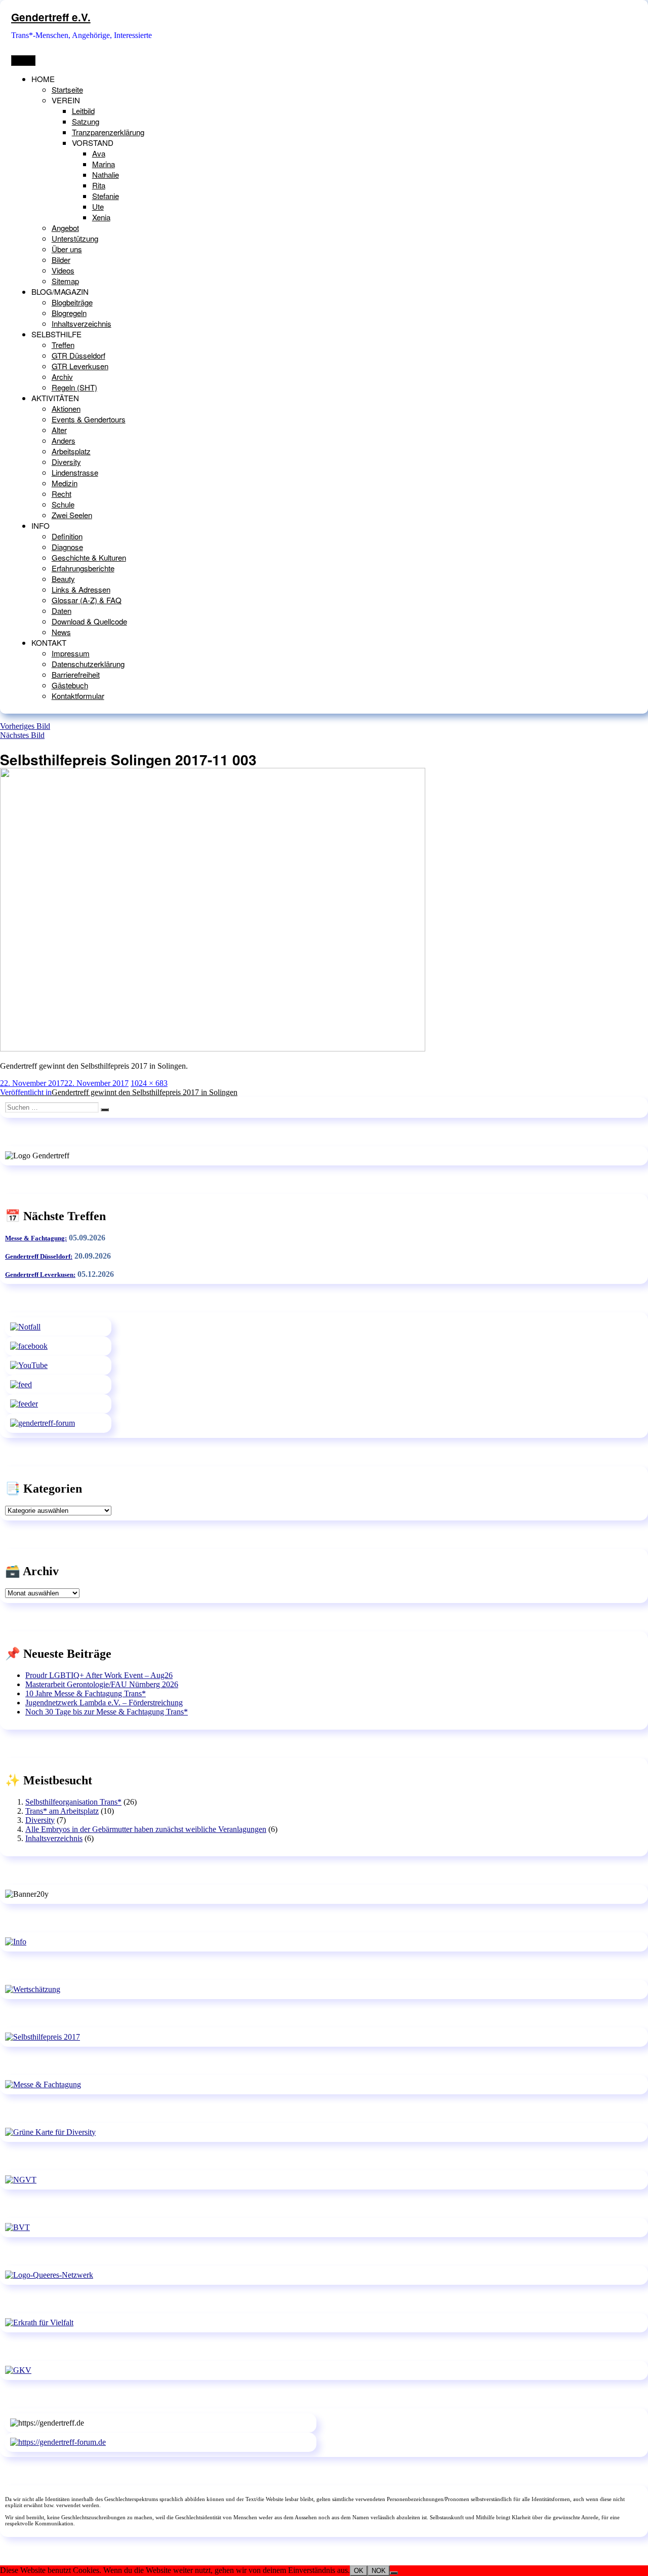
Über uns (67, 249)
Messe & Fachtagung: (36, 1238)
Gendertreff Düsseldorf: (39, 1256)
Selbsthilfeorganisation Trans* (73, 1802)
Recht (62, 494)
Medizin (65, 483)
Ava (99, 153)
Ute (98, 206)
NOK (379, 2571)
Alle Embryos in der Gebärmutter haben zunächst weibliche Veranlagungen (146, 1829)
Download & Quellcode (89, 621)
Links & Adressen (81, 589)
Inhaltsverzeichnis (82, 323)
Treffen (63, 345)
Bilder (61, 260)
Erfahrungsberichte (83, 568)
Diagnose (67, 547)
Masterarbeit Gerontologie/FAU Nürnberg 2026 (102, 1684)
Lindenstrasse (75, 472)
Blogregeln (69, 313)
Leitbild (83, 111)
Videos (63, 270)
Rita (99, 185)
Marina (104, 164)
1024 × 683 (149, 1083)
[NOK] (394, 2573)
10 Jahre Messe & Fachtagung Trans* (86, 1693)
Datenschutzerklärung (88, 664)
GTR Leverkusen (80, 366)
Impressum (71, 653)
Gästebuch (70, 685)
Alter (59, 430)
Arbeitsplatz (71, 451)
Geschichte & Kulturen (89, 557)
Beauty (63, 579)
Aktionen (66, 408)
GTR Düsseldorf (78, 355)
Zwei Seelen (72, 515)
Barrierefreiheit (76, 674)
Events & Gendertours (89, 419)
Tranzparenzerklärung (108, 132)
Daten (62, 611)
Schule (63, 504)
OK (359, 2571)
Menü (23, 61)
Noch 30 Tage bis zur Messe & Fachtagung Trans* (107, 1712)
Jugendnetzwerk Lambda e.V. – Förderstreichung (104, 1703)
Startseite (67, 89)
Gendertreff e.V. (51, 17)
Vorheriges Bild (25, 726)
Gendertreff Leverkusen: (40, 1275)
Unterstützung (75, 238)
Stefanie (106, 196)
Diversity (66, 462)
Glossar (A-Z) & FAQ (87, 600)
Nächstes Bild (22, 735)
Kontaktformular (78, 696)
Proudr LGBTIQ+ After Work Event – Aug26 (99, 1675)
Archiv (62, 377)
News (61, 632)
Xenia (101, 217)
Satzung (86, 121)
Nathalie (106, 174)
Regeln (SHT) (74, 387)
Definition (67, 536)
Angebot (65, 228)
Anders (64, 440)
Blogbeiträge (72, 302)
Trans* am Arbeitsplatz (62, 1811)
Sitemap (65, 281)
